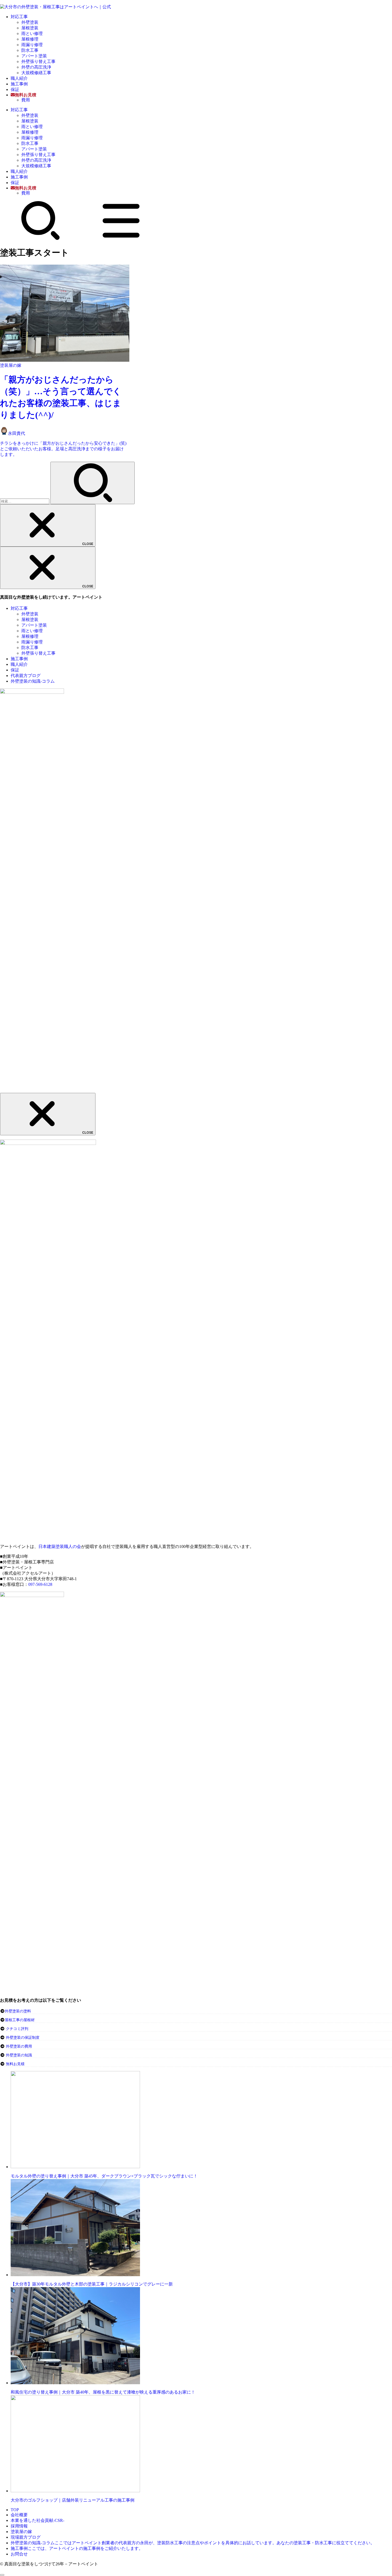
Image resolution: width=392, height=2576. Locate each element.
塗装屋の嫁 (21, 2532)
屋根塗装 (30, 28)
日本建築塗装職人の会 (60, 1546)
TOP (15, 2510)
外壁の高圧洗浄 (36, 67)
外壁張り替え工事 (38, 61)
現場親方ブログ (26, 2537)
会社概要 (19, 2515)
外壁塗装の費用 (19, 2046)
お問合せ (19, 2554)
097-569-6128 (40, 1584)
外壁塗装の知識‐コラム (33, 681)
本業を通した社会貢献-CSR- (37, 2520)
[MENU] (121, 239)
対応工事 (19, 17)
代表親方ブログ (26, 676)
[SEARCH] (41, 239)
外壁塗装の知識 (19, 2055)
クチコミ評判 (17, 2029)
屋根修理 (30, 39)
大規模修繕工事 (36, 73)
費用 (26, 100)
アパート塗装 (34, 56)
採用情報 (19, 2526)
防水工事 (30, 50)
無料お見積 (15, 2064)
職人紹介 (19, 78)
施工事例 (19, 84)
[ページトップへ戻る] (2, 2575)
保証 (15, 89)
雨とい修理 (32, 33)
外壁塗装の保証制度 (23, 2038)
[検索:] (25, 501)
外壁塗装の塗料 (18, 2011)
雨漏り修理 (32, 45)
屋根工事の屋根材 (20, 2020)
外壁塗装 (30, 22)
